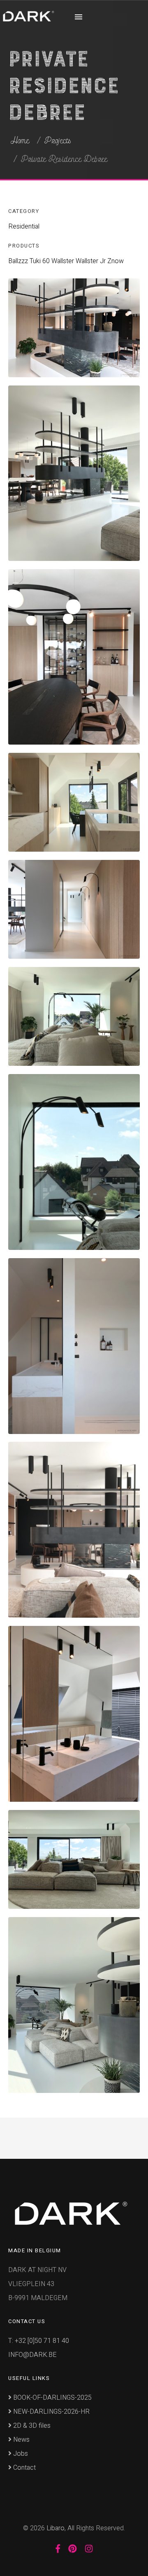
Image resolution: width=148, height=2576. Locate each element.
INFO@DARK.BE (32, 2355)
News (21, 2440)
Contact (24, 2468)
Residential (24, 227)
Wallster (63, 261)
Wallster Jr (91, 261)
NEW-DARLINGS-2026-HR (51, 2412)
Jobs (20, 2454)
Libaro (55, 2528)
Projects (58, 141)
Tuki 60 (40, 261)
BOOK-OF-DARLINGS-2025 (52, 2398)
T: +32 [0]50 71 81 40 (39, 2341)
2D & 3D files (31, 2426)
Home (20, 141)
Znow (116, 261)
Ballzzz (18, 261)
